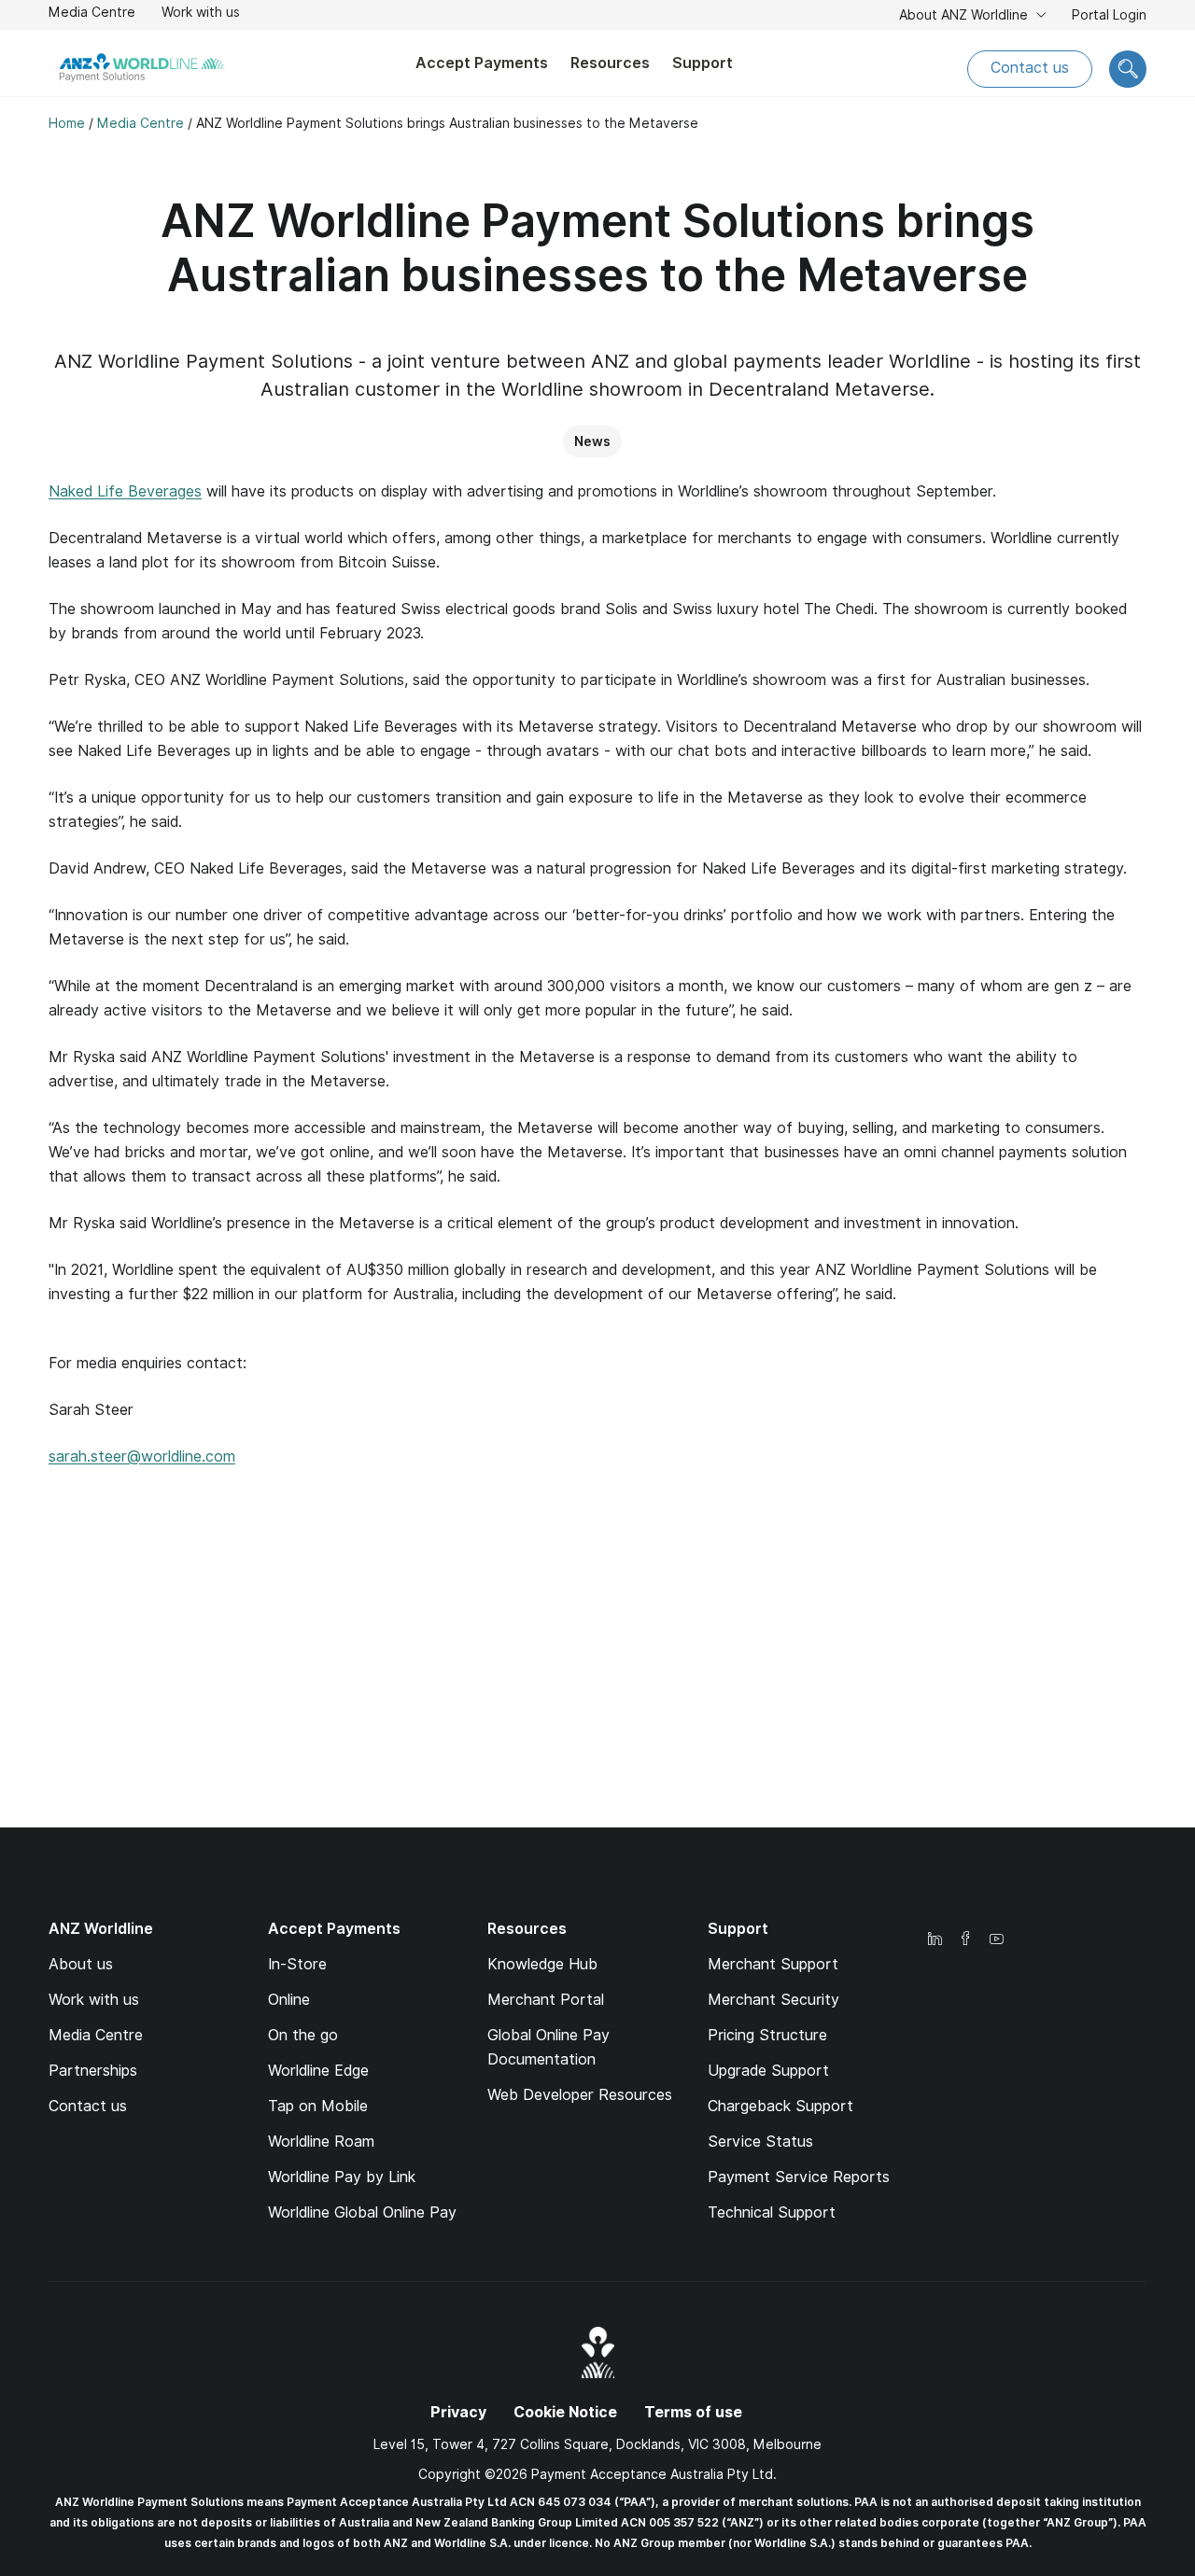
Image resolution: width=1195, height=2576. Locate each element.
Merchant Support (773, 1964)
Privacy (458, 2412)
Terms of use (693, 2412)
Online (289, 2000)
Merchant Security (773, 2000)
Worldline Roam (321, 2142)
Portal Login (1109, 17)
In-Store (297, 1964)
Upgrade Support (768, 2071)
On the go (303, 2035)
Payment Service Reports (799, 2177)
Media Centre (92, 12)
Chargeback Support (780, 2106)
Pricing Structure (767, 2035)
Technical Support (772, 2212)
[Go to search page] (1128, 69)
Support (703, 63)
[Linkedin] (935, 1940)
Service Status (760, 2142)
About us (81, 1964)
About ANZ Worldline (965, 15)
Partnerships (93, 2071)
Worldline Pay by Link (342, 2177)
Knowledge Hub (542, 1964)
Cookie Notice (565, 2412)
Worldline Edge (318, 2071)
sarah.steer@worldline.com (142, 1456)
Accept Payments (482, 63)
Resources (610, 63)
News (592, 441)
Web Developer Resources (580, 2095)
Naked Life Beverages (125, 491)
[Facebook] (965, 1940)
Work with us (201, 14)
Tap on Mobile (318, 2106)
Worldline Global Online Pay (362, 2212)
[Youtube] (996, 1940)
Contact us (1030, 68)
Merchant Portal (546, 2000)
